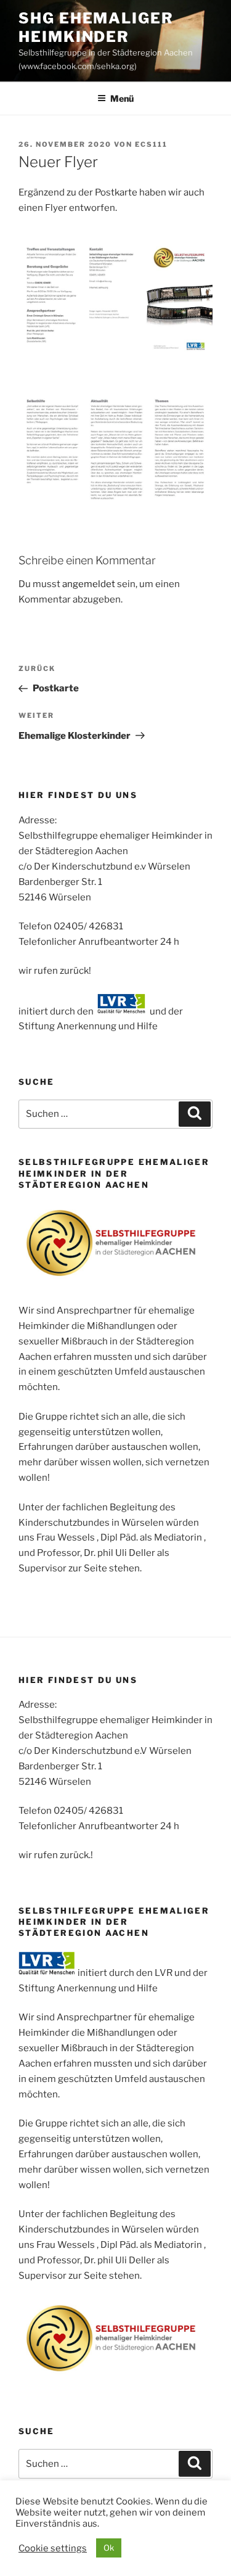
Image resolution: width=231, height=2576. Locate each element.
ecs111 (151, 144)
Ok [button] (109, 2548)
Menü (122, 98)
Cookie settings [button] (53, 2548)
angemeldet (89, 584)
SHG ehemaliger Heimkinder (96, 27)
